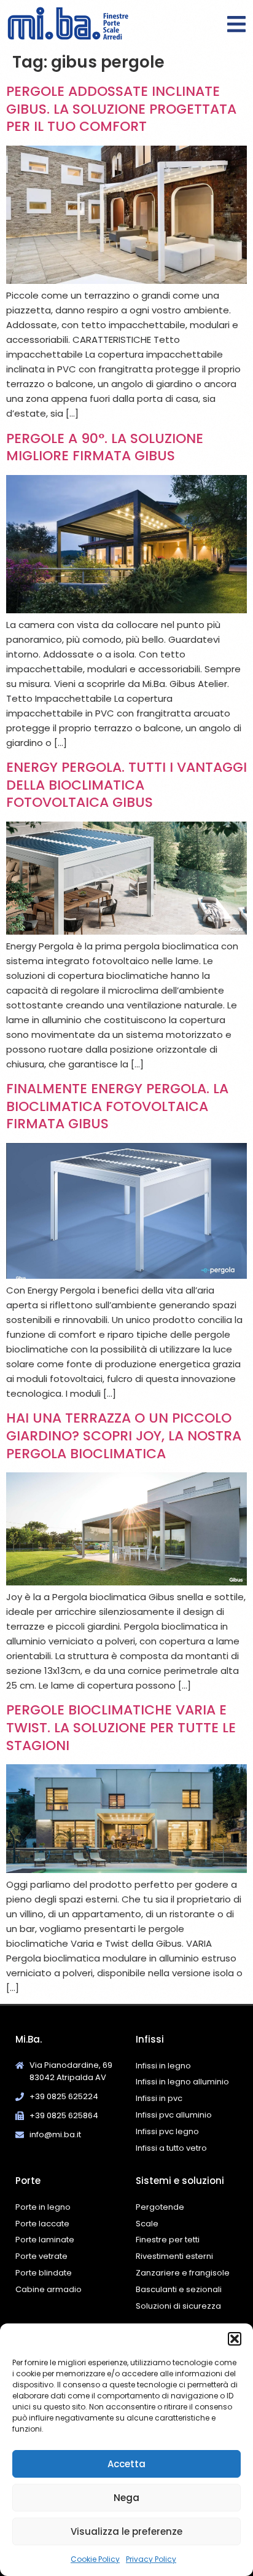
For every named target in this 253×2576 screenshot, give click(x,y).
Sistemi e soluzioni (180, 2181)
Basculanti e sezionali (179, 2289)
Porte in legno (43, 2207)
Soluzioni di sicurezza (178, 2306)
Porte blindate (44, 2273)
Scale (147, 2224)
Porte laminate (45, 2240)
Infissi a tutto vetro (171, 2148)
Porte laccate (42, 2224)
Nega (126, 2498)
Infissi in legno (163, 2066)
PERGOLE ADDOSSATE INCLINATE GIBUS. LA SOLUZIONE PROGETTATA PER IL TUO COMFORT (121, 109)
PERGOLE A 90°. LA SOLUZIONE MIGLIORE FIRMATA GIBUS (105, 447)
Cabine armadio (49, 2289)
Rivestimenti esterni (174, 2256)
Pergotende (160, 2207)
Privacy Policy (151, 2559)
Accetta (126, 2464)
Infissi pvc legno (167, 2131)
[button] (235, 2339)
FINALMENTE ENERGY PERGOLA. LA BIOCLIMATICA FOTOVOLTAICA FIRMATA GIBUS (117, 1106)
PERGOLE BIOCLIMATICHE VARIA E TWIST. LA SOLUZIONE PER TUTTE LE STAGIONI (121, 1727)
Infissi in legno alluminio (182, 2082)
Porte (28, 2181)
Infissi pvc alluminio (174, 2115)
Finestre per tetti (168, 2240)
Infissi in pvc (159, 2098)
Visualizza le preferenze (126, 2531)
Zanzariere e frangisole (183, 2273)
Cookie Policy (95, 2559)
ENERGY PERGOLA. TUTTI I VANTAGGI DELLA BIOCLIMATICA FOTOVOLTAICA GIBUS (126, 785)
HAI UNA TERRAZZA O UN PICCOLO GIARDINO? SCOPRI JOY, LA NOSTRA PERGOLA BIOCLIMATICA (124, 1435)
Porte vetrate (41, 2256)
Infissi (150, 2039)
